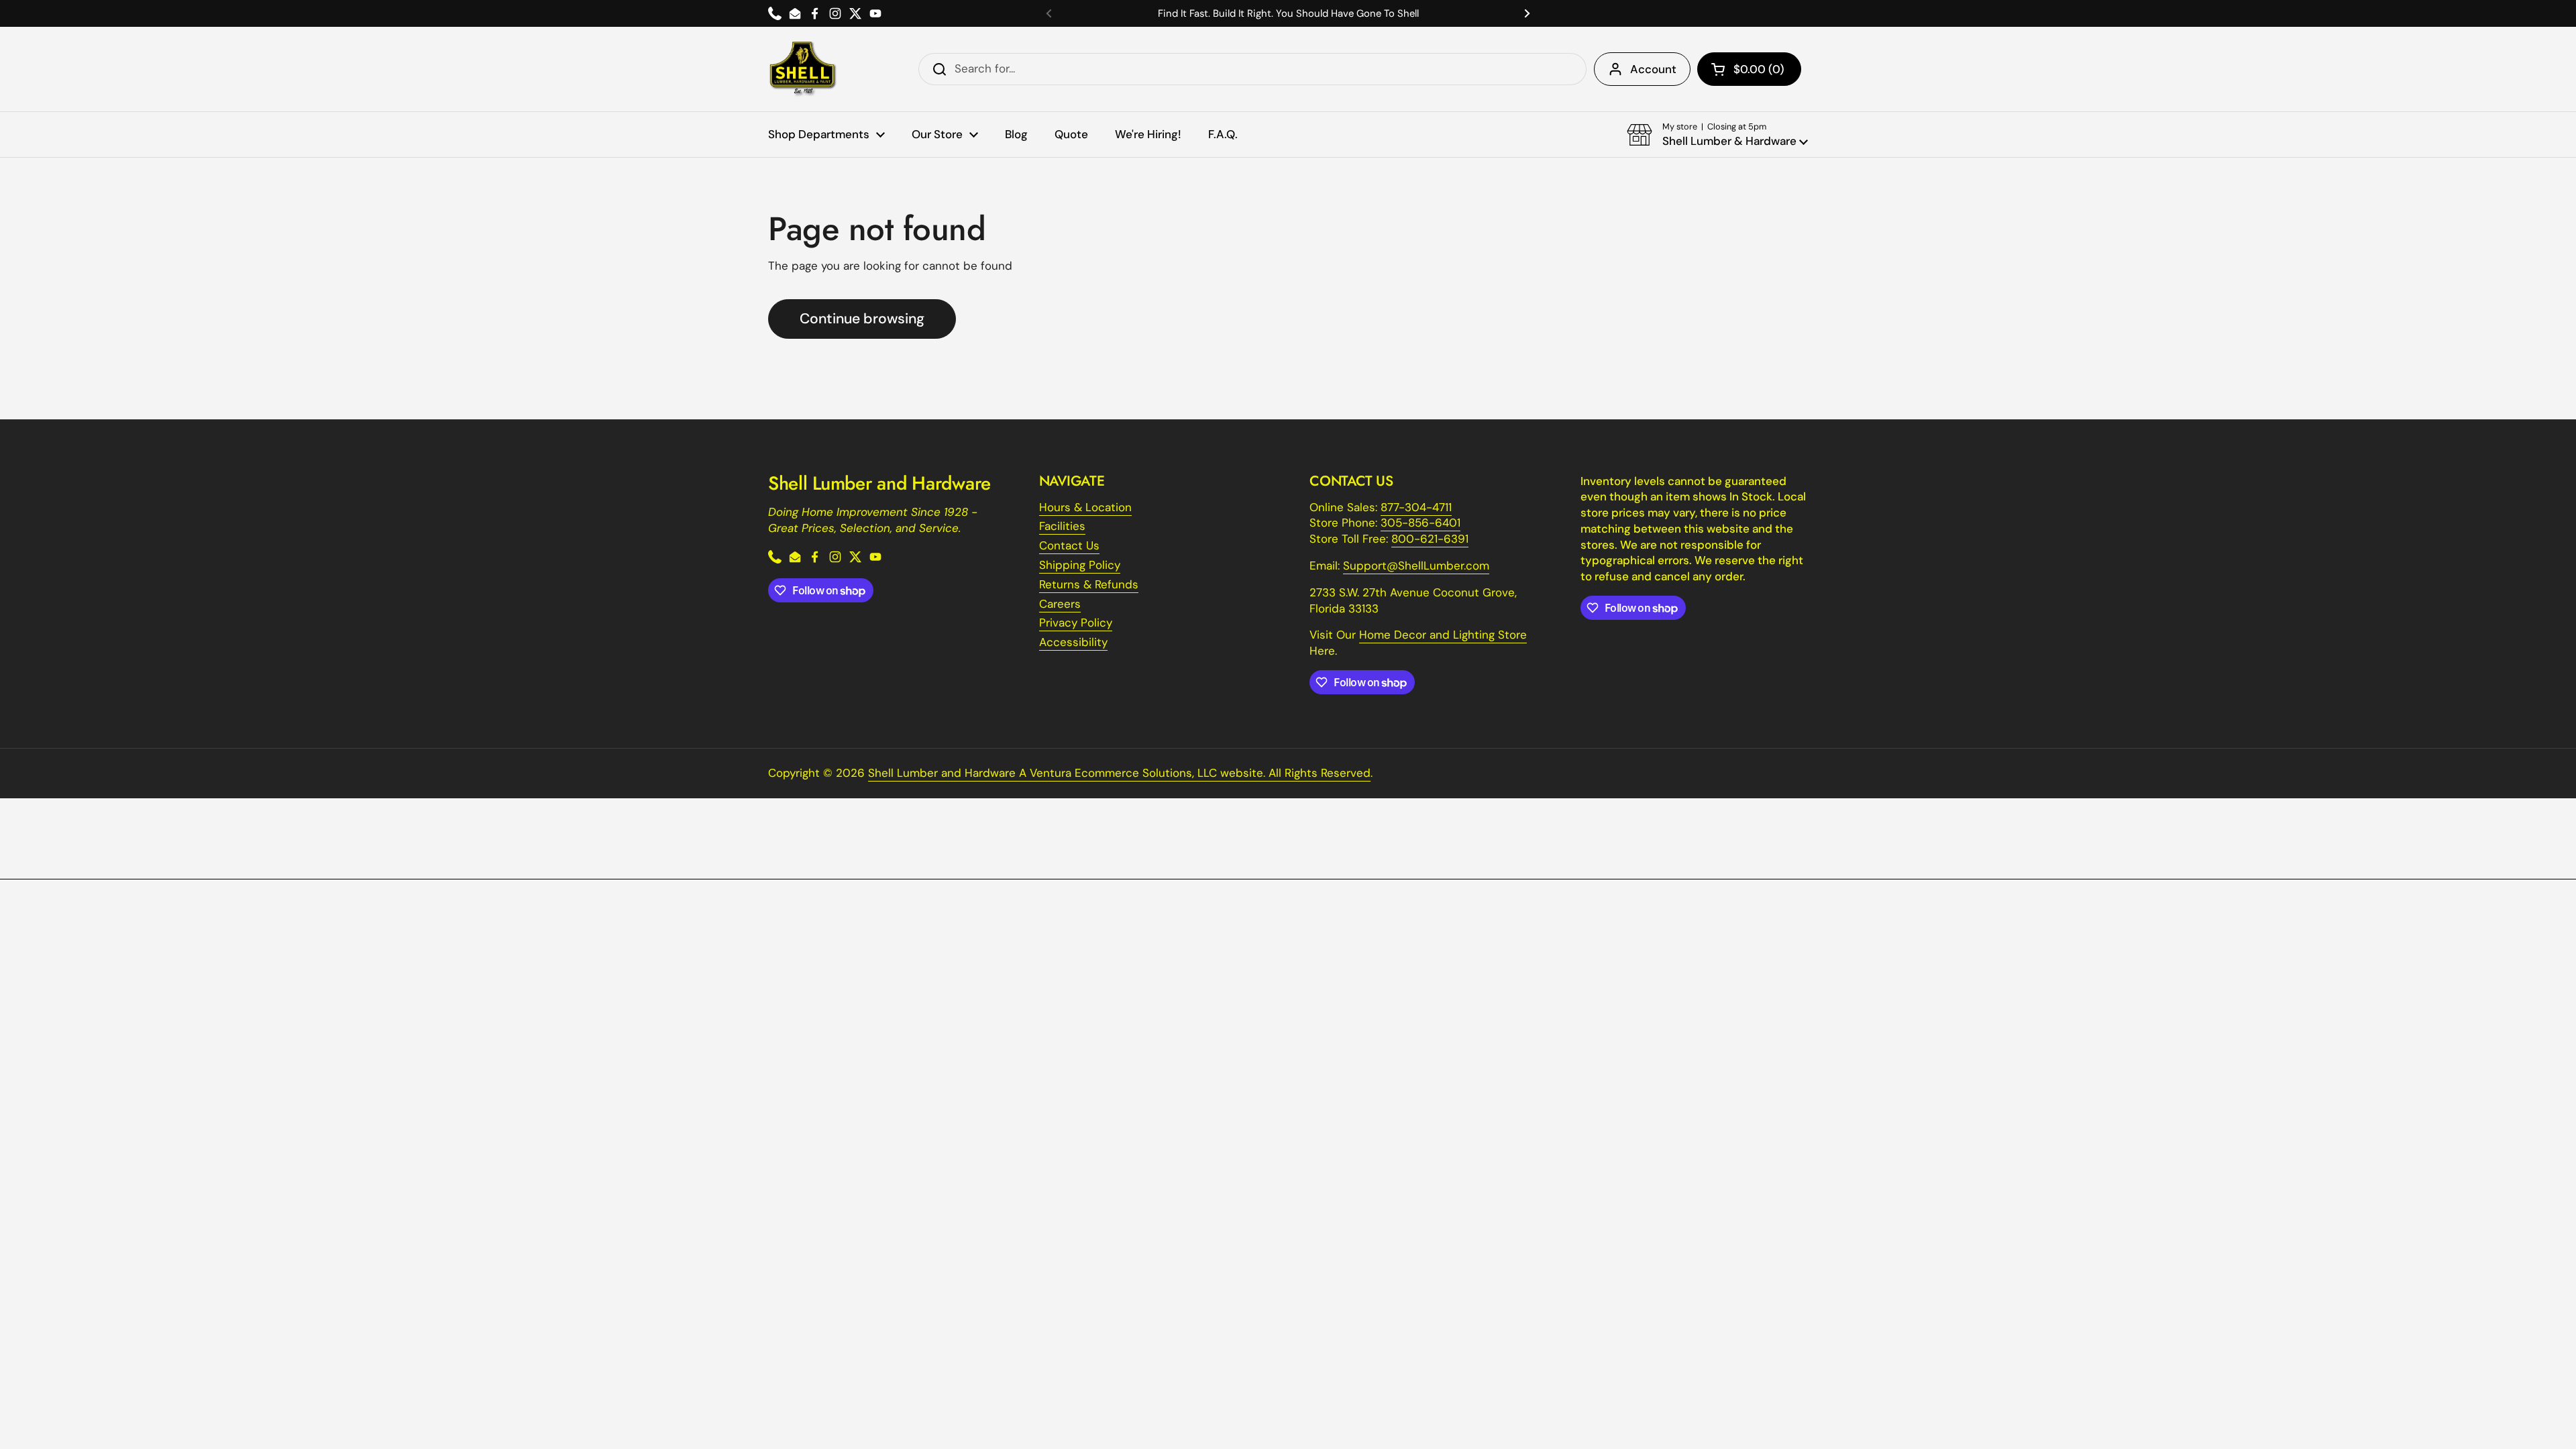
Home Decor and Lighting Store (1443, 635)
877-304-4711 (1416, 507)
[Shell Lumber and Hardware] (803, 69)
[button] (1749, 69)
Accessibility (1073, 642)
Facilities (1062, 526)
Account (1653, 69)
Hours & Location (1085, 507)
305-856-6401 (1420, 523)
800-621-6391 (1430, 539)
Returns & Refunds (1089, 584)
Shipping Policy (1080, 565)
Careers (1060, 604)
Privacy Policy (1076, 623)
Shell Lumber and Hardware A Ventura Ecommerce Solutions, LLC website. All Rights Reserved (1119, 773)
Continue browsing (862, 319)
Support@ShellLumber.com (1416, 566)
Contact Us (1069, 545)
